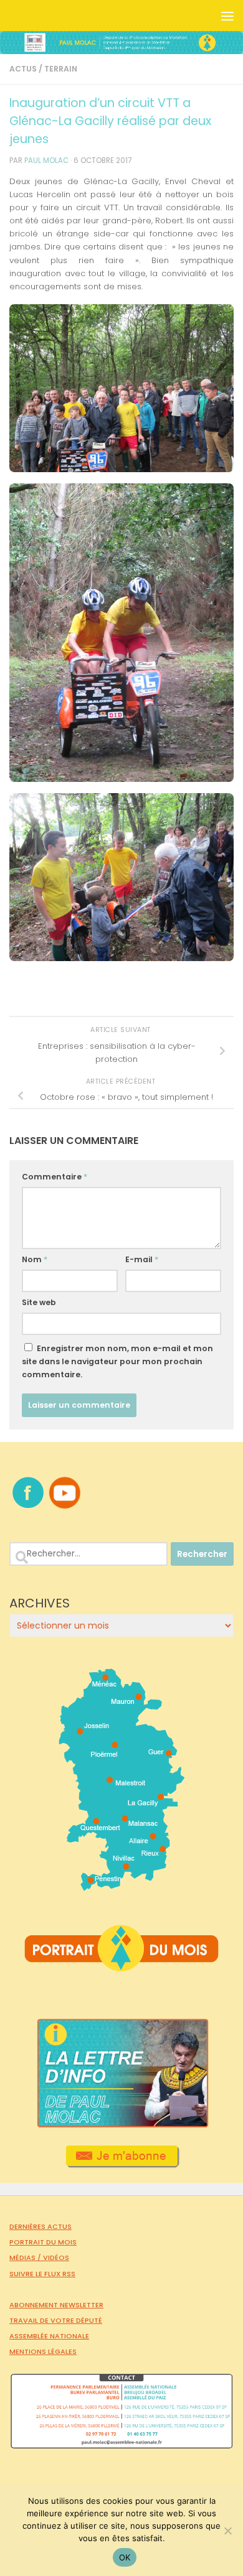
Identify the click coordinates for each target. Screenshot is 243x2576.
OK (125, 2557)
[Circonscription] (122, 1886)
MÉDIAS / (26, 2257)
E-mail (142, 1259)
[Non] (227, 2531)
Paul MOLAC (46, 160)
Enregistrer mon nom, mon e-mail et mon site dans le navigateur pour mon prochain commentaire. (117, 1361)
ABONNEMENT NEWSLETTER (56, 2305)
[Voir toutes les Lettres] (121, 2124)
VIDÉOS (56, 2257)
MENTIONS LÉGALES (43, 2351)
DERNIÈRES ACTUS (40, 2226)
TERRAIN (61, 69)
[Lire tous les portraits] (121, 1966)
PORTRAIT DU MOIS (43, 2242)
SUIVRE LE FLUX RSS (42, 2274)
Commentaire (55, 1177)
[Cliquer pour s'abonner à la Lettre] (122, 2164)
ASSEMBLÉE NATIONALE (49, 2336)
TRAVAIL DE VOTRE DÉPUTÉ (56, 2320)
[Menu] (227, 16)
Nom (35, 1259)
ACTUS (23, 69)
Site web (39, 1302)
